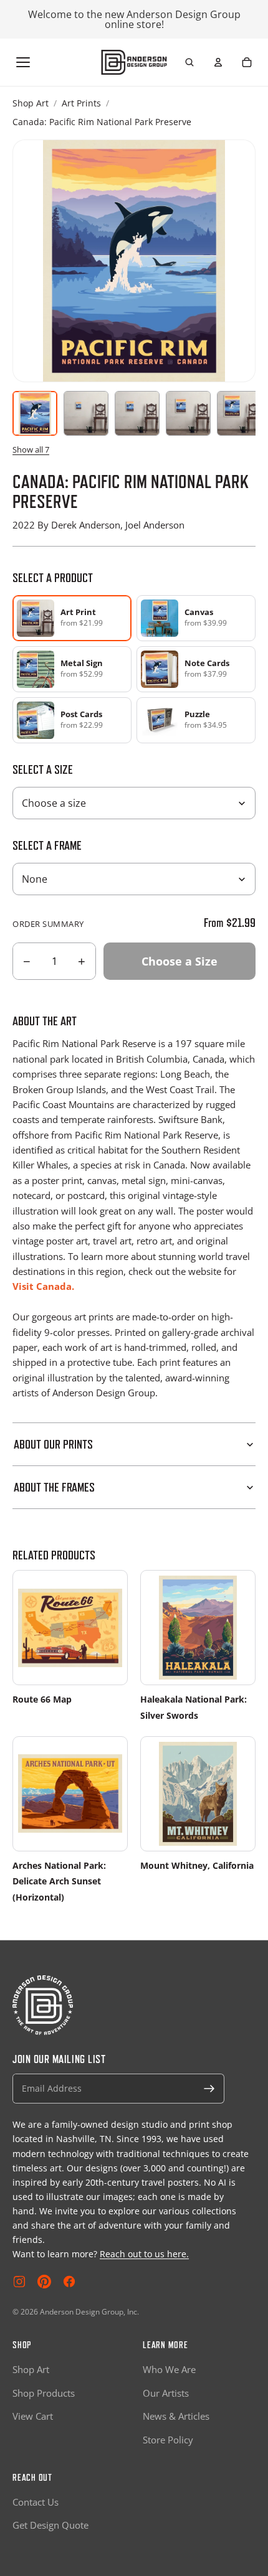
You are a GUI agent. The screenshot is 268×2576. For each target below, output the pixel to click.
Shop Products (44, 2393)
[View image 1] (35, 413)
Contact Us (36, 2502)
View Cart (33, 2416)
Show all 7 (31, 449)
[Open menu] (23, 62)
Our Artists (166, 2393)
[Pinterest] (44, 2282)
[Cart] (247, 62)
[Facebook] (69, 2282)
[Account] (218, 62)
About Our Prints (53, 1444)
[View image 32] (239, 413)
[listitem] (196, 618)
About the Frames (54, 1487)
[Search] (189, 62)
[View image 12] (137, 413)
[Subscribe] (209, 2089)
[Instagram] (19, 2282)
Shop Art (31, 103)
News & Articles (176, 2416)
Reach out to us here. (144, 2254)
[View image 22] (188, 413)
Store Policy (168, 2440)
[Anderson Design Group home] (134, 62)
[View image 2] (86, 413)
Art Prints (81, 103)
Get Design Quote (50, 2525)
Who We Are (169, 2369)
